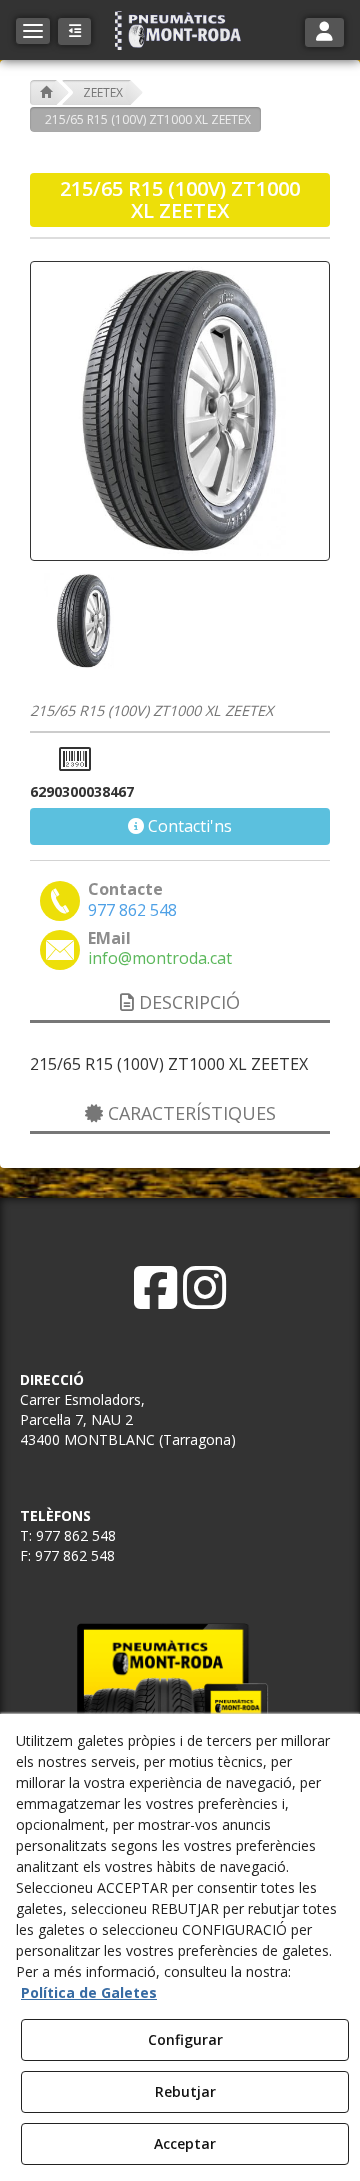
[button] (180, 30)
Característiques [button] (189, 1113)
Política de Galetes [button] (89, 1992)
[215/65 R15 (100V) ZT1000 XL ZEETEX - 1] (82, 621)
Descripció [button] (187, 1002)
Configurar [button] (185, 2039)
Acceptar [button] (185, 2143)
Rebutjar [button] (185, 2091)
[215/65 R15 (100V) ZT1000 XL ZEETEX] (180, 411)
